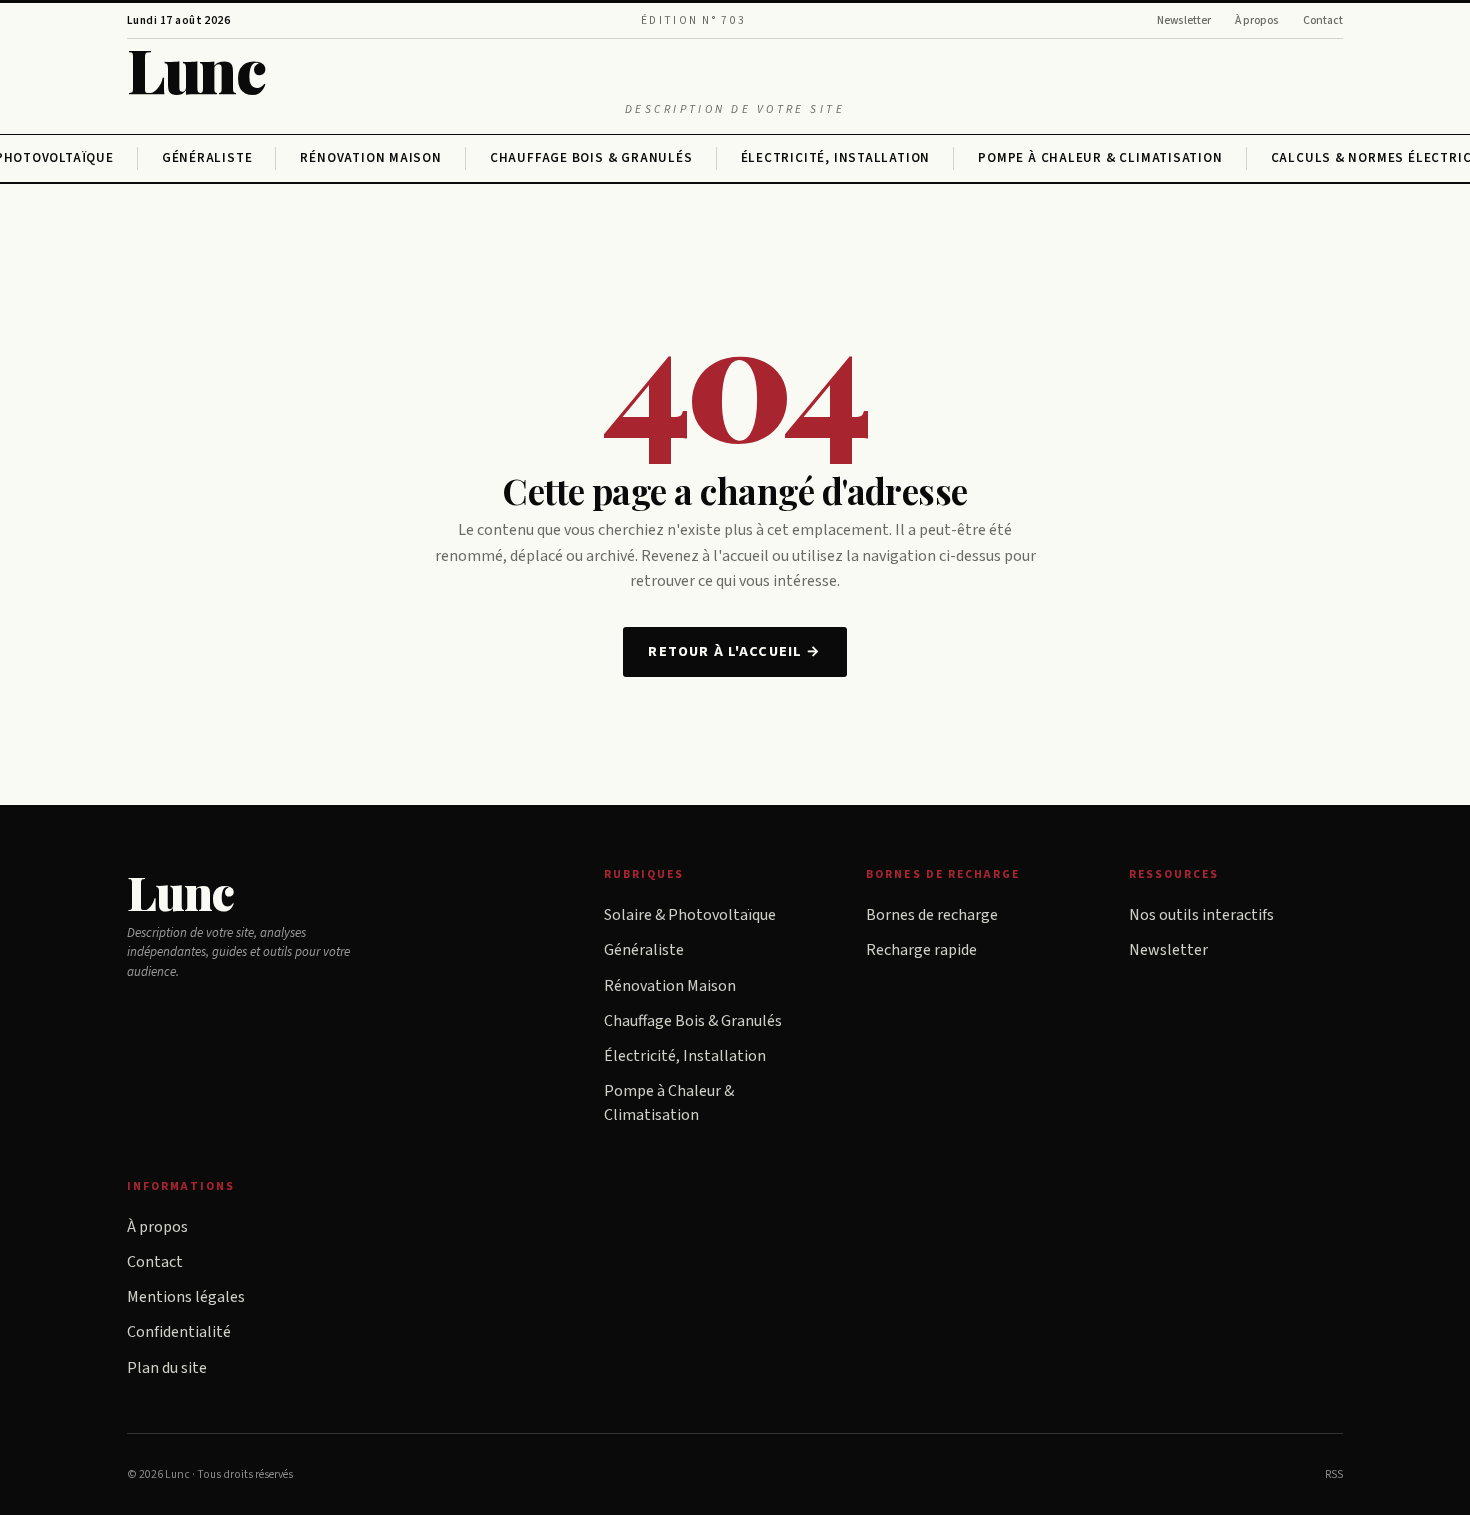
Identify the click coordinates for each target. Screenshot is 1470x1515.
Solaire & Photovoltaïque (690, 915)
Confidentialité (179, 1332)
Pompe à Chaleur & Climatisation (1100, 158)
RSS (1334, 1474)
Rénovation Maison (370, 158)
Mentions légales (186, 1297)
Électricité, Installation (836, 158)
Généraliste (207, 158)
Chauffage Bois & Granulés (591, 158)
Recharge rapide (921, 950)
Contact (1323, 20)
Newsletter (1184, 20)
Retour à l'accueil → (734, 651)
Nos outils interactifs (1201, 915)
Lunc (196, 68)
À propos (1257, 20)
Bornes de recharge (932, 915)
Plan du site (167, 1368)
